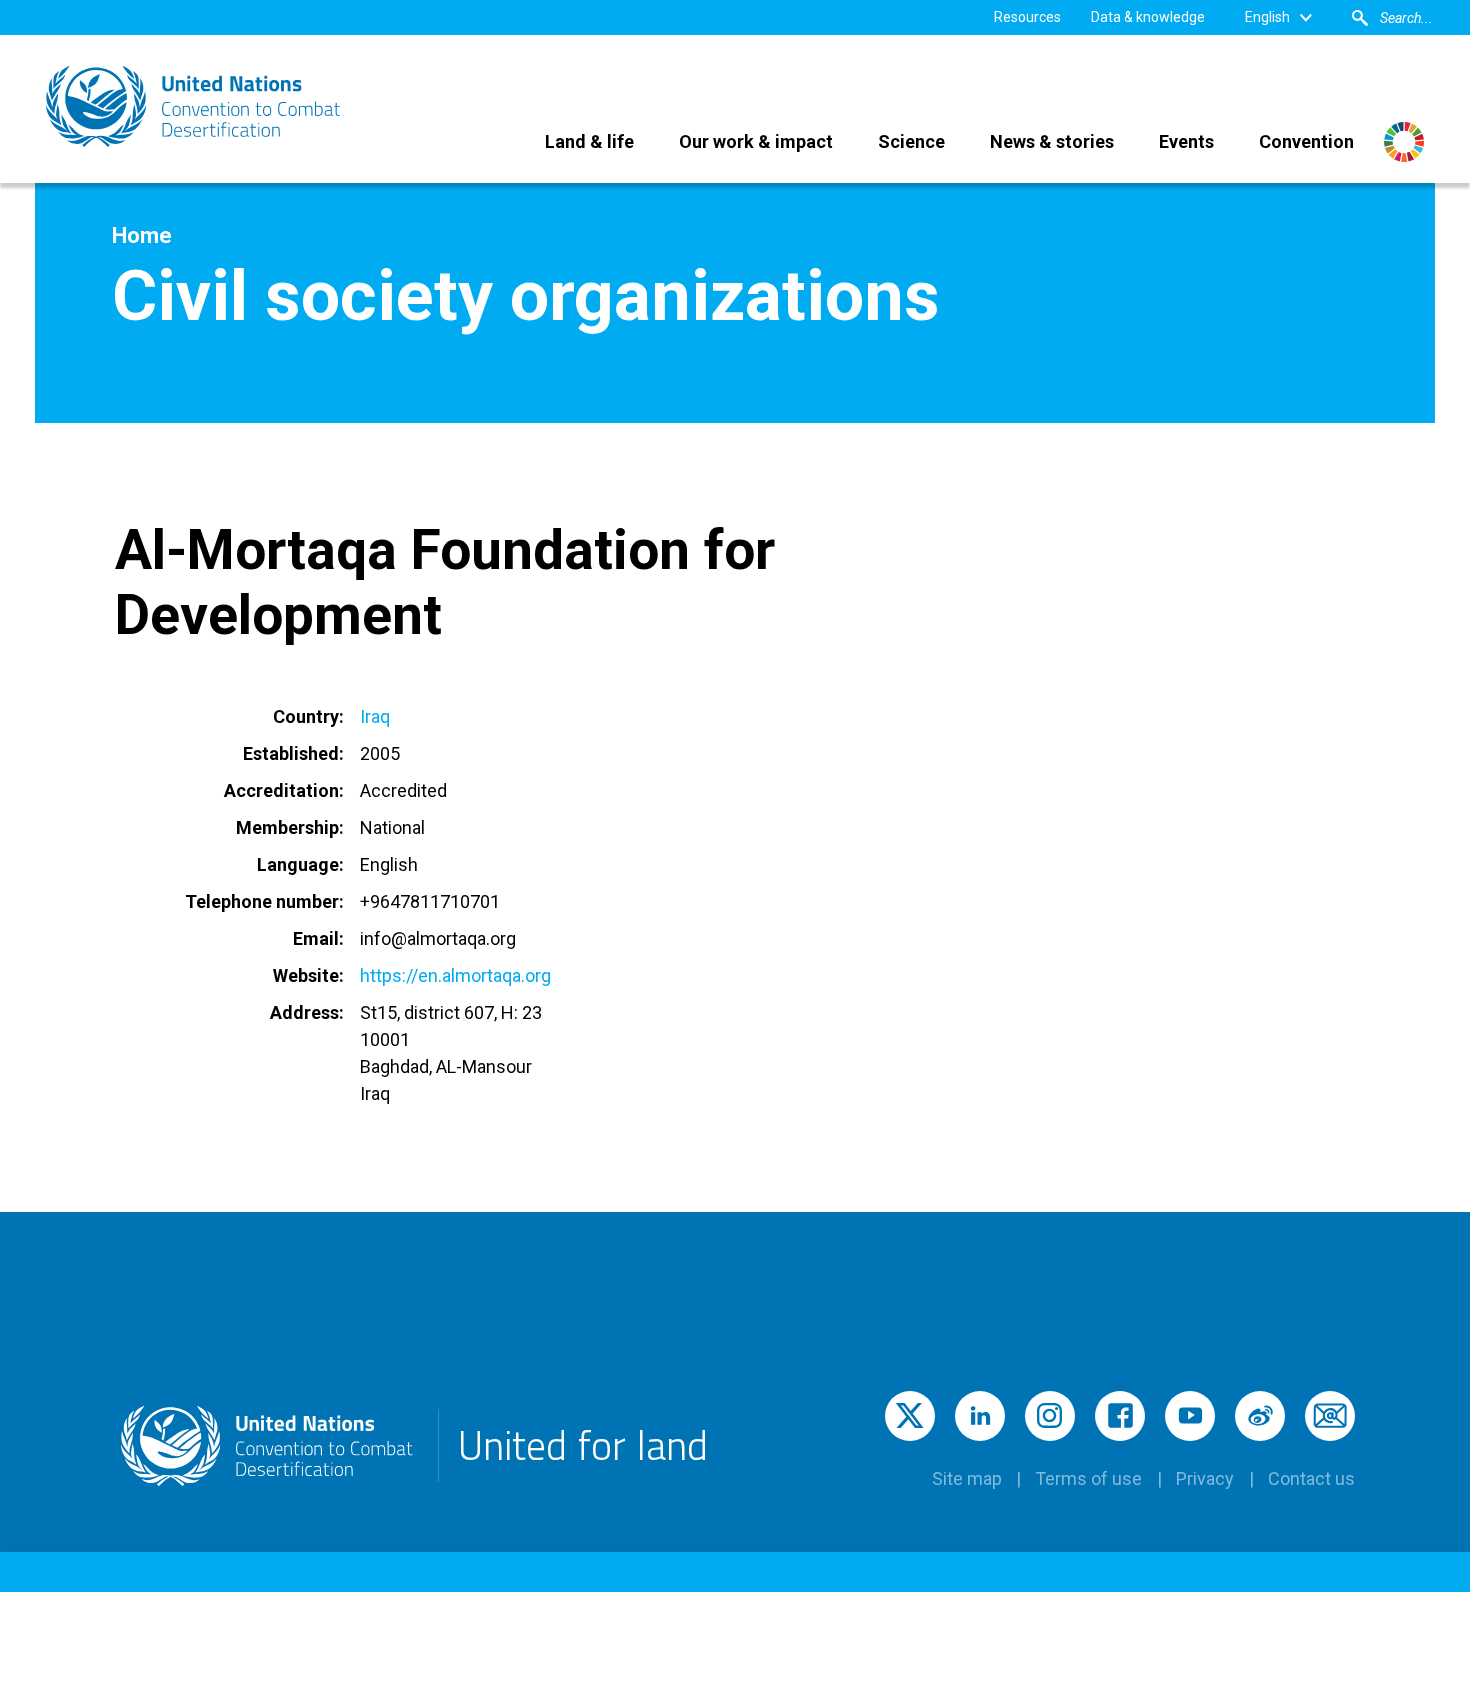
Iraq (375, 716)
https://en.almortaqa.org (455, 975)
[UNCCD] (195, 106)
